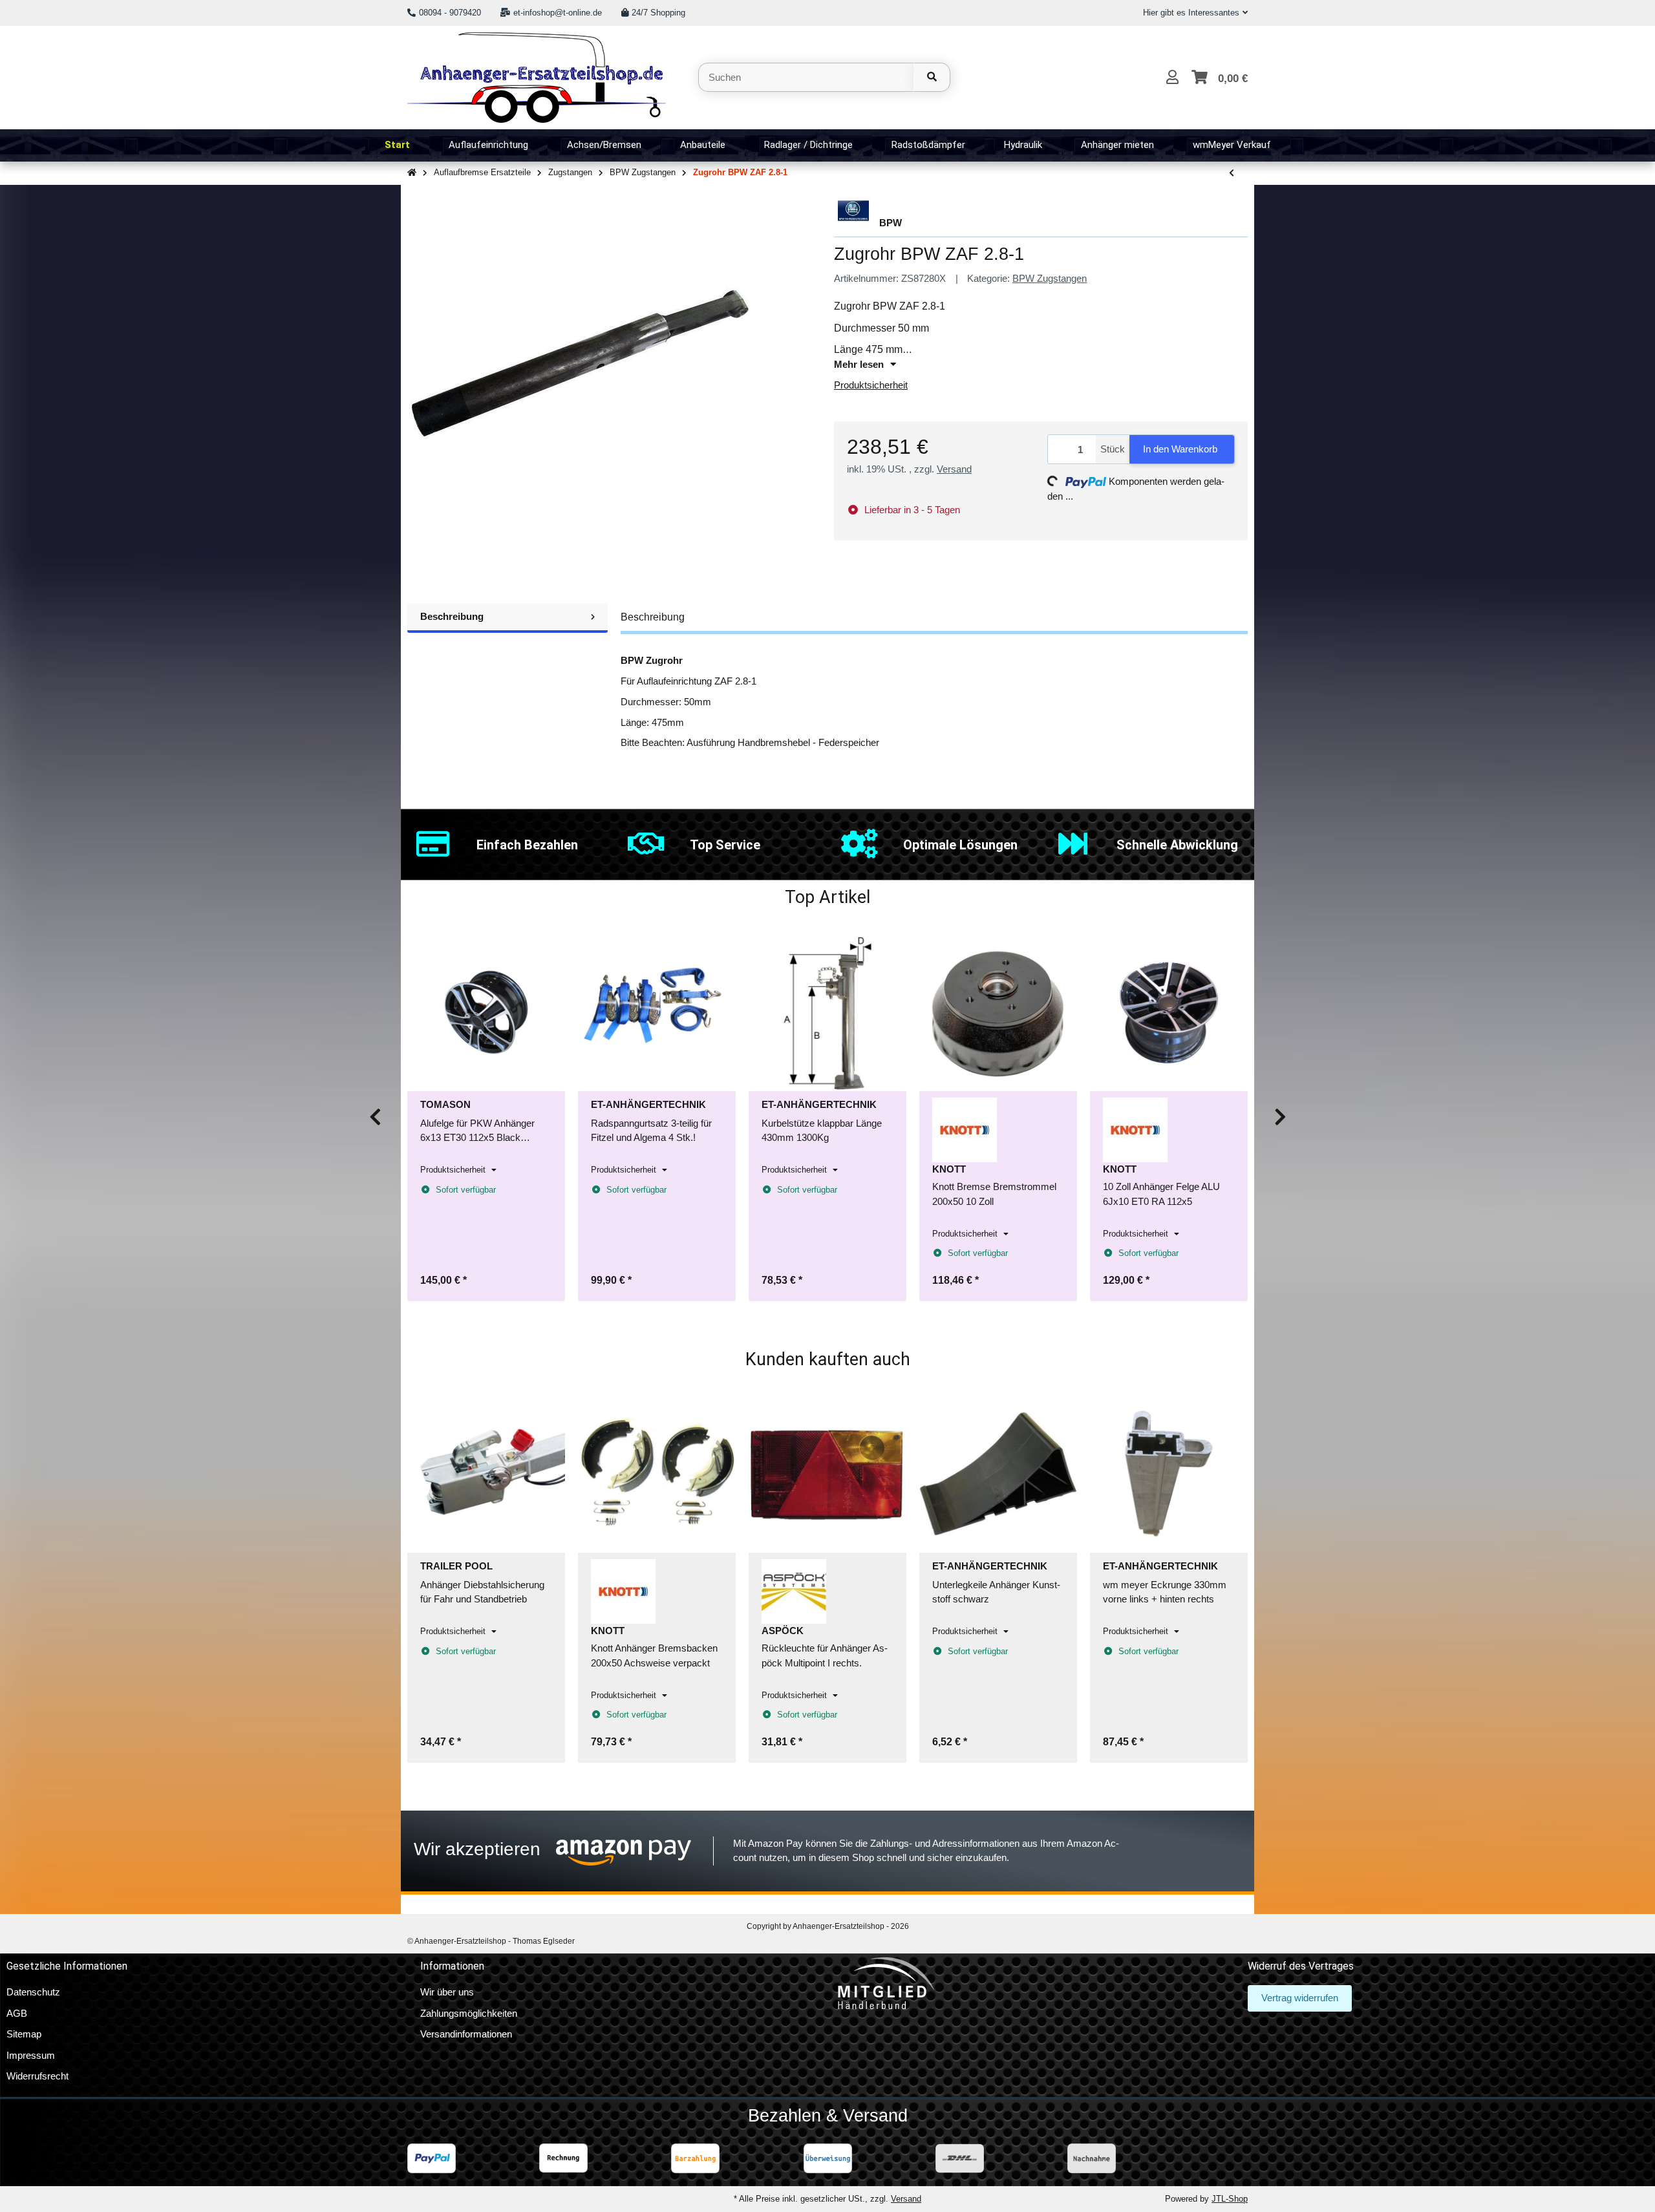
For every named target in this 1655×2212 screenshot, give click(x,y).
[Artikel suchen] (932, 77)
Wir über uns (447, 1992)
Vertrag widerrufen (1300, 1998)
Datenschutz (33, 1992)
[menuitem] (397, 145)
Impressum (31, 2055)
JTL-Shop (1230, 2199)
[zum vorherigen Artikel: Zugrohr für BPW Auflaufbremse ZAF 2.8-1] (1232, 174)
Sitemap (24, 2034)
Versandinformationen (466, 2034)
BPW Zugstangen (1050, 278)
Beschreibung (452, 616)
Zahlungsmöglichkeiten (469, 2013)
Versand (954, 469)
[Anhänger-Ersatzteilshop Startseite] (537, 76)
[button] (1190, 13)
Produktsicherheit (871, 385)
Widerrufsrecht (37, 2076)
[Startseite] (412, 173)
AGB (17, 2013)
